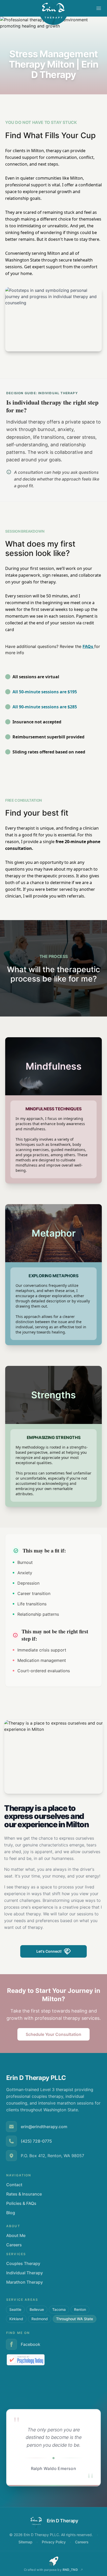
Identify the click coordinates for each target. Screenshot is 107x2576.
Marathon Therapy (25, 2282)
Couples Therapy (23, 2263)
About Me (16, 2235)
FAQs (88, 646)
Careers (14, 2245)
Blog (11, 2213)
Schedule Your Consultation (53, 2034)
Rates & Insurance (24, 2194)
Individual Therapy (25, 2273)
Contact (14, 2185)
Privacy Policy (54, 2542)
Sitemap (25, 2542)
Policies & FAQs (21, 2203)
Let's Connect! (49, 1951)
